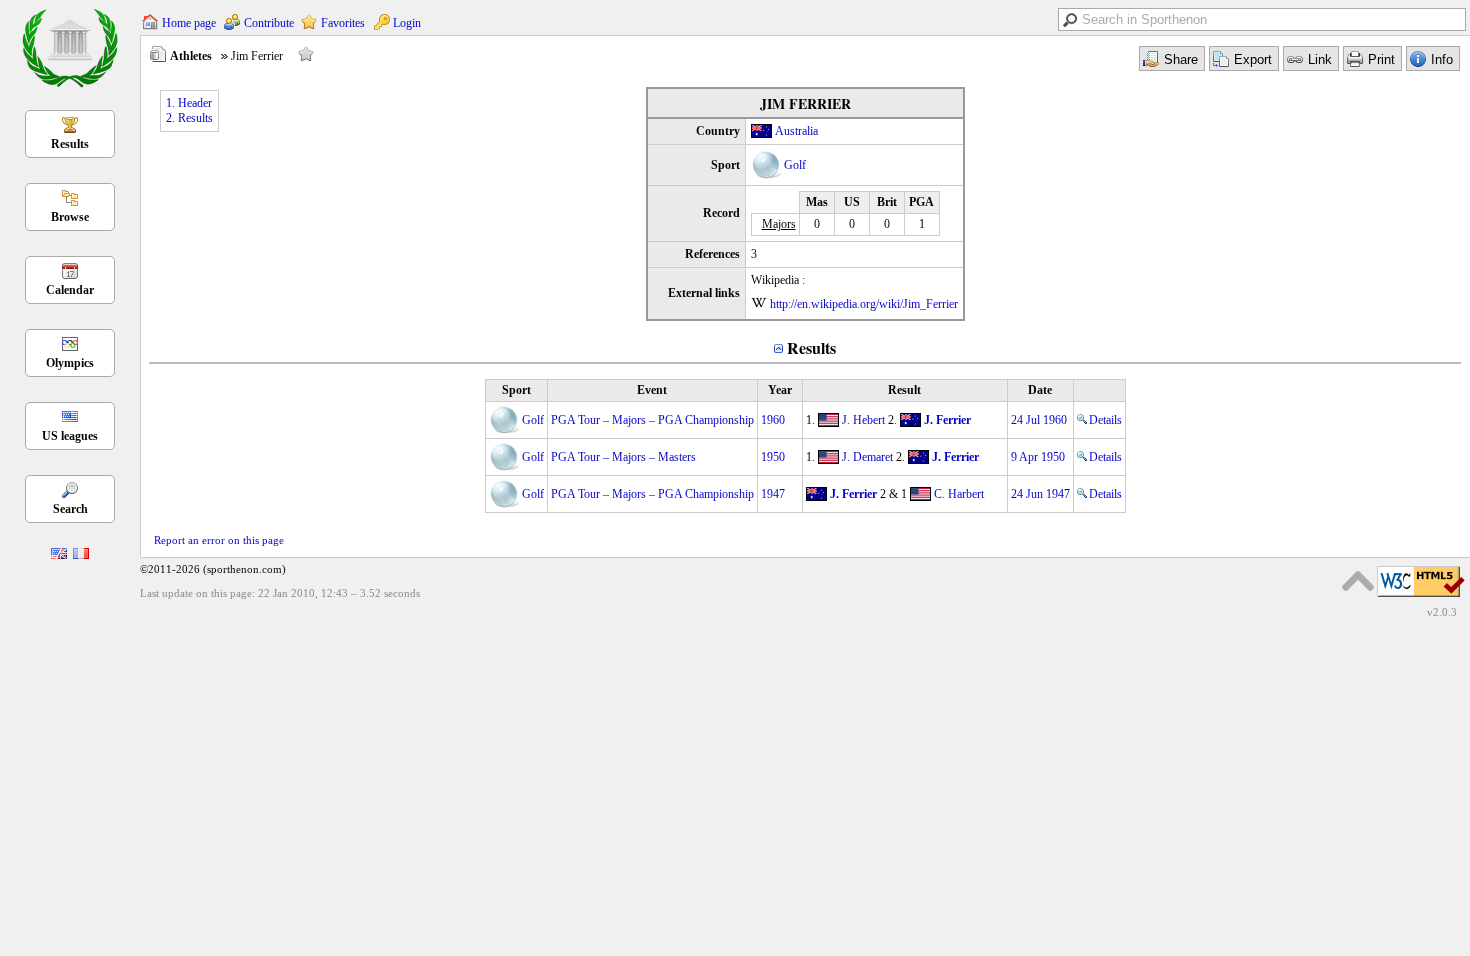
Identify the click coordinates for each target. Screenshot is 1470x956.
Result (904, 390)
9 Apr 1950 (1038, 457)
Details (1105, 420)
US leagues (70, 436)
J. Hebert (863, 420)
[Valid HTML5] (1421, 598)
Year (780, 390)
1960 (773, 420)
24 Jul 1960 (1039, 420)
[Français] (81, 555)
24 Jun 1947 (1040, 494)
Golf (795, 165)
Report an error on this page (219, 540)
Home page (189, 23)
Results (70, 144)
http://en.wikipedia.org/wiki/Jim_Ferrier (864, 304)
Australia (796, 131)
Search (70, 509)
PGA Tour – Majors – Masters (623, 457)
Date (1040, 390)
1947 (773, 494)
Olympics (70, 363)
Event (652, 390)
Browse (70, 217)
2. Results (189, 118)
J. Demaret (867, 457)
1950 (773, 457)
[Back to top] (1358, 581)
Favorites (343, 23)
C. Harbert (959, 494)
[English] (59, 555)
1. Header (189, 103)
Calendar (70, 290)
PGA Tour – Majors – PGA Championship (652, 420)
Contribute (269, 23)
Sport (516, 390)
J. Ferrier (947, 420)
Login (407, 23)
